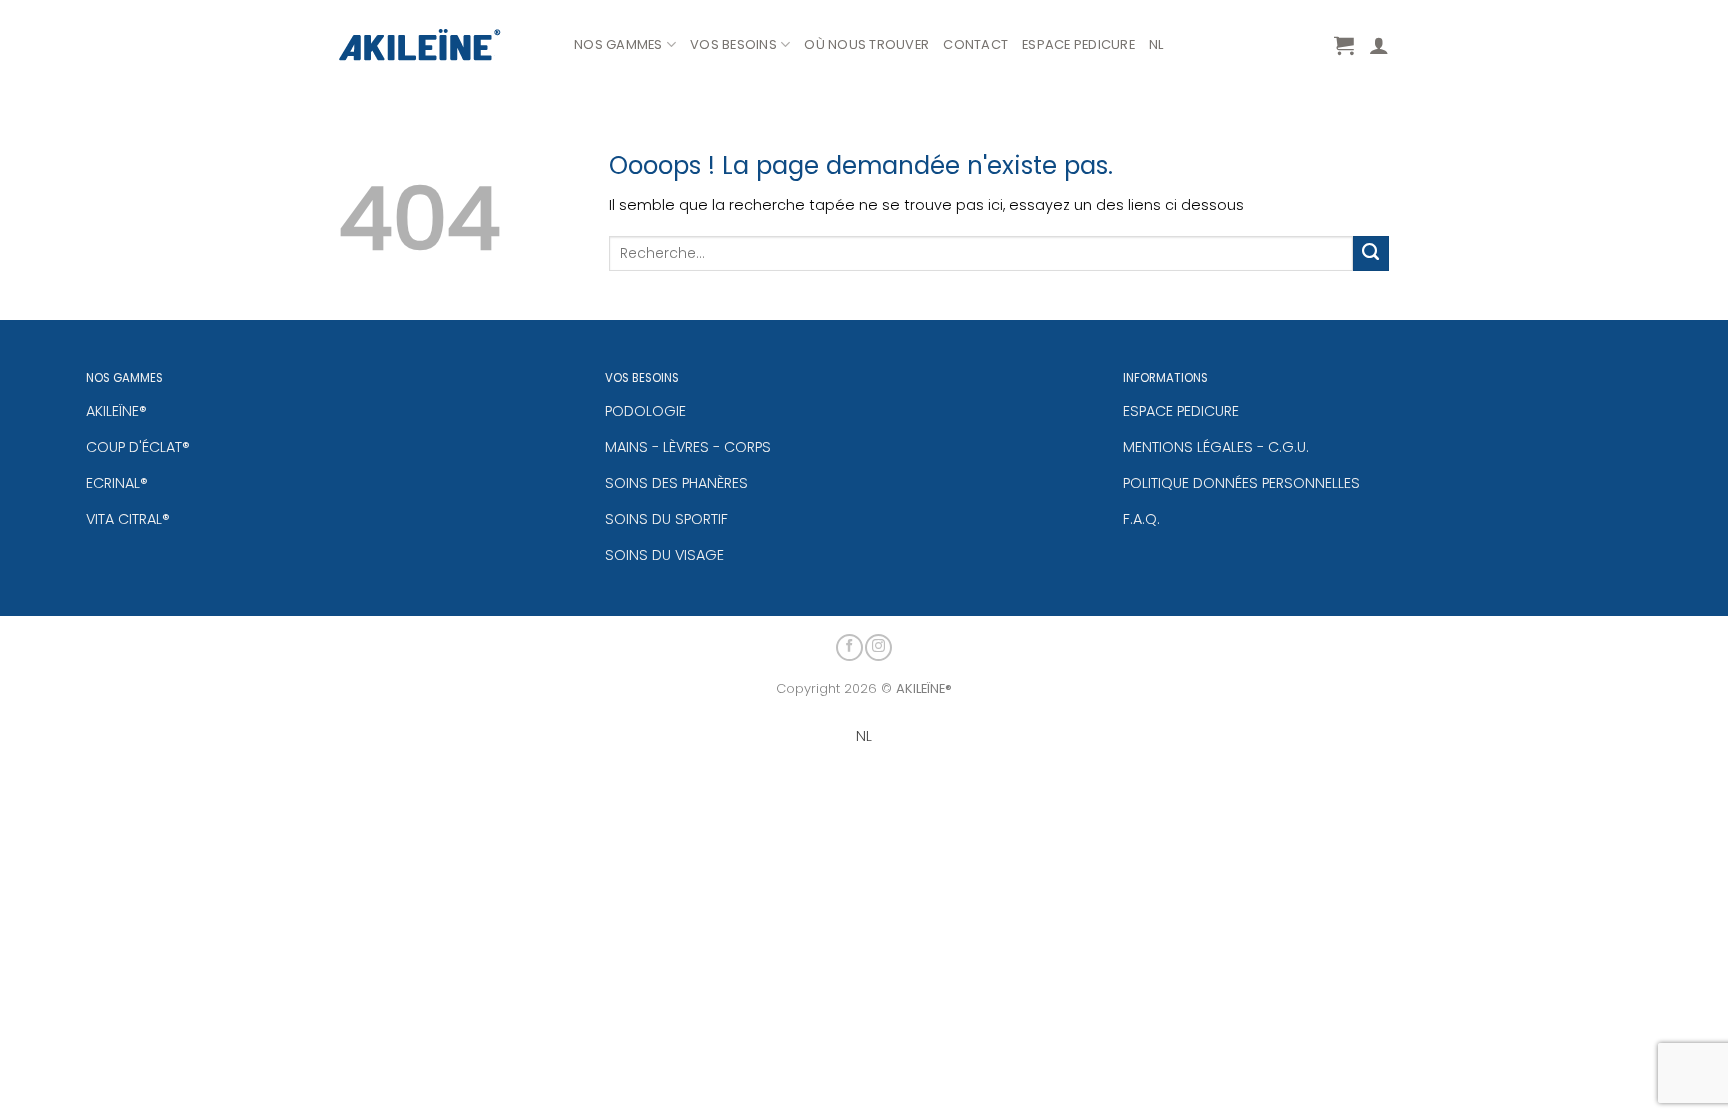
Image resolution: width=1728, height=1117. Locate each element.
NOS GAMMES (618, 44)
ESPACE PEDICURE (1078, 44)
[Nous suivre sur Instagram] (878, 647)
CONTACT (975, 44)
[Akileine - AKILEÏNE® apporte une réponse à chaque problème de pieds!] (441, 45)
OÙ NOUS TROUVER (866, 44)
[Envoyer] (1371, 254)
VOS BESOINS (733, 44)
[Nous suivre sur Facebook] (849, 647)
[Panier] (1344, 45)
